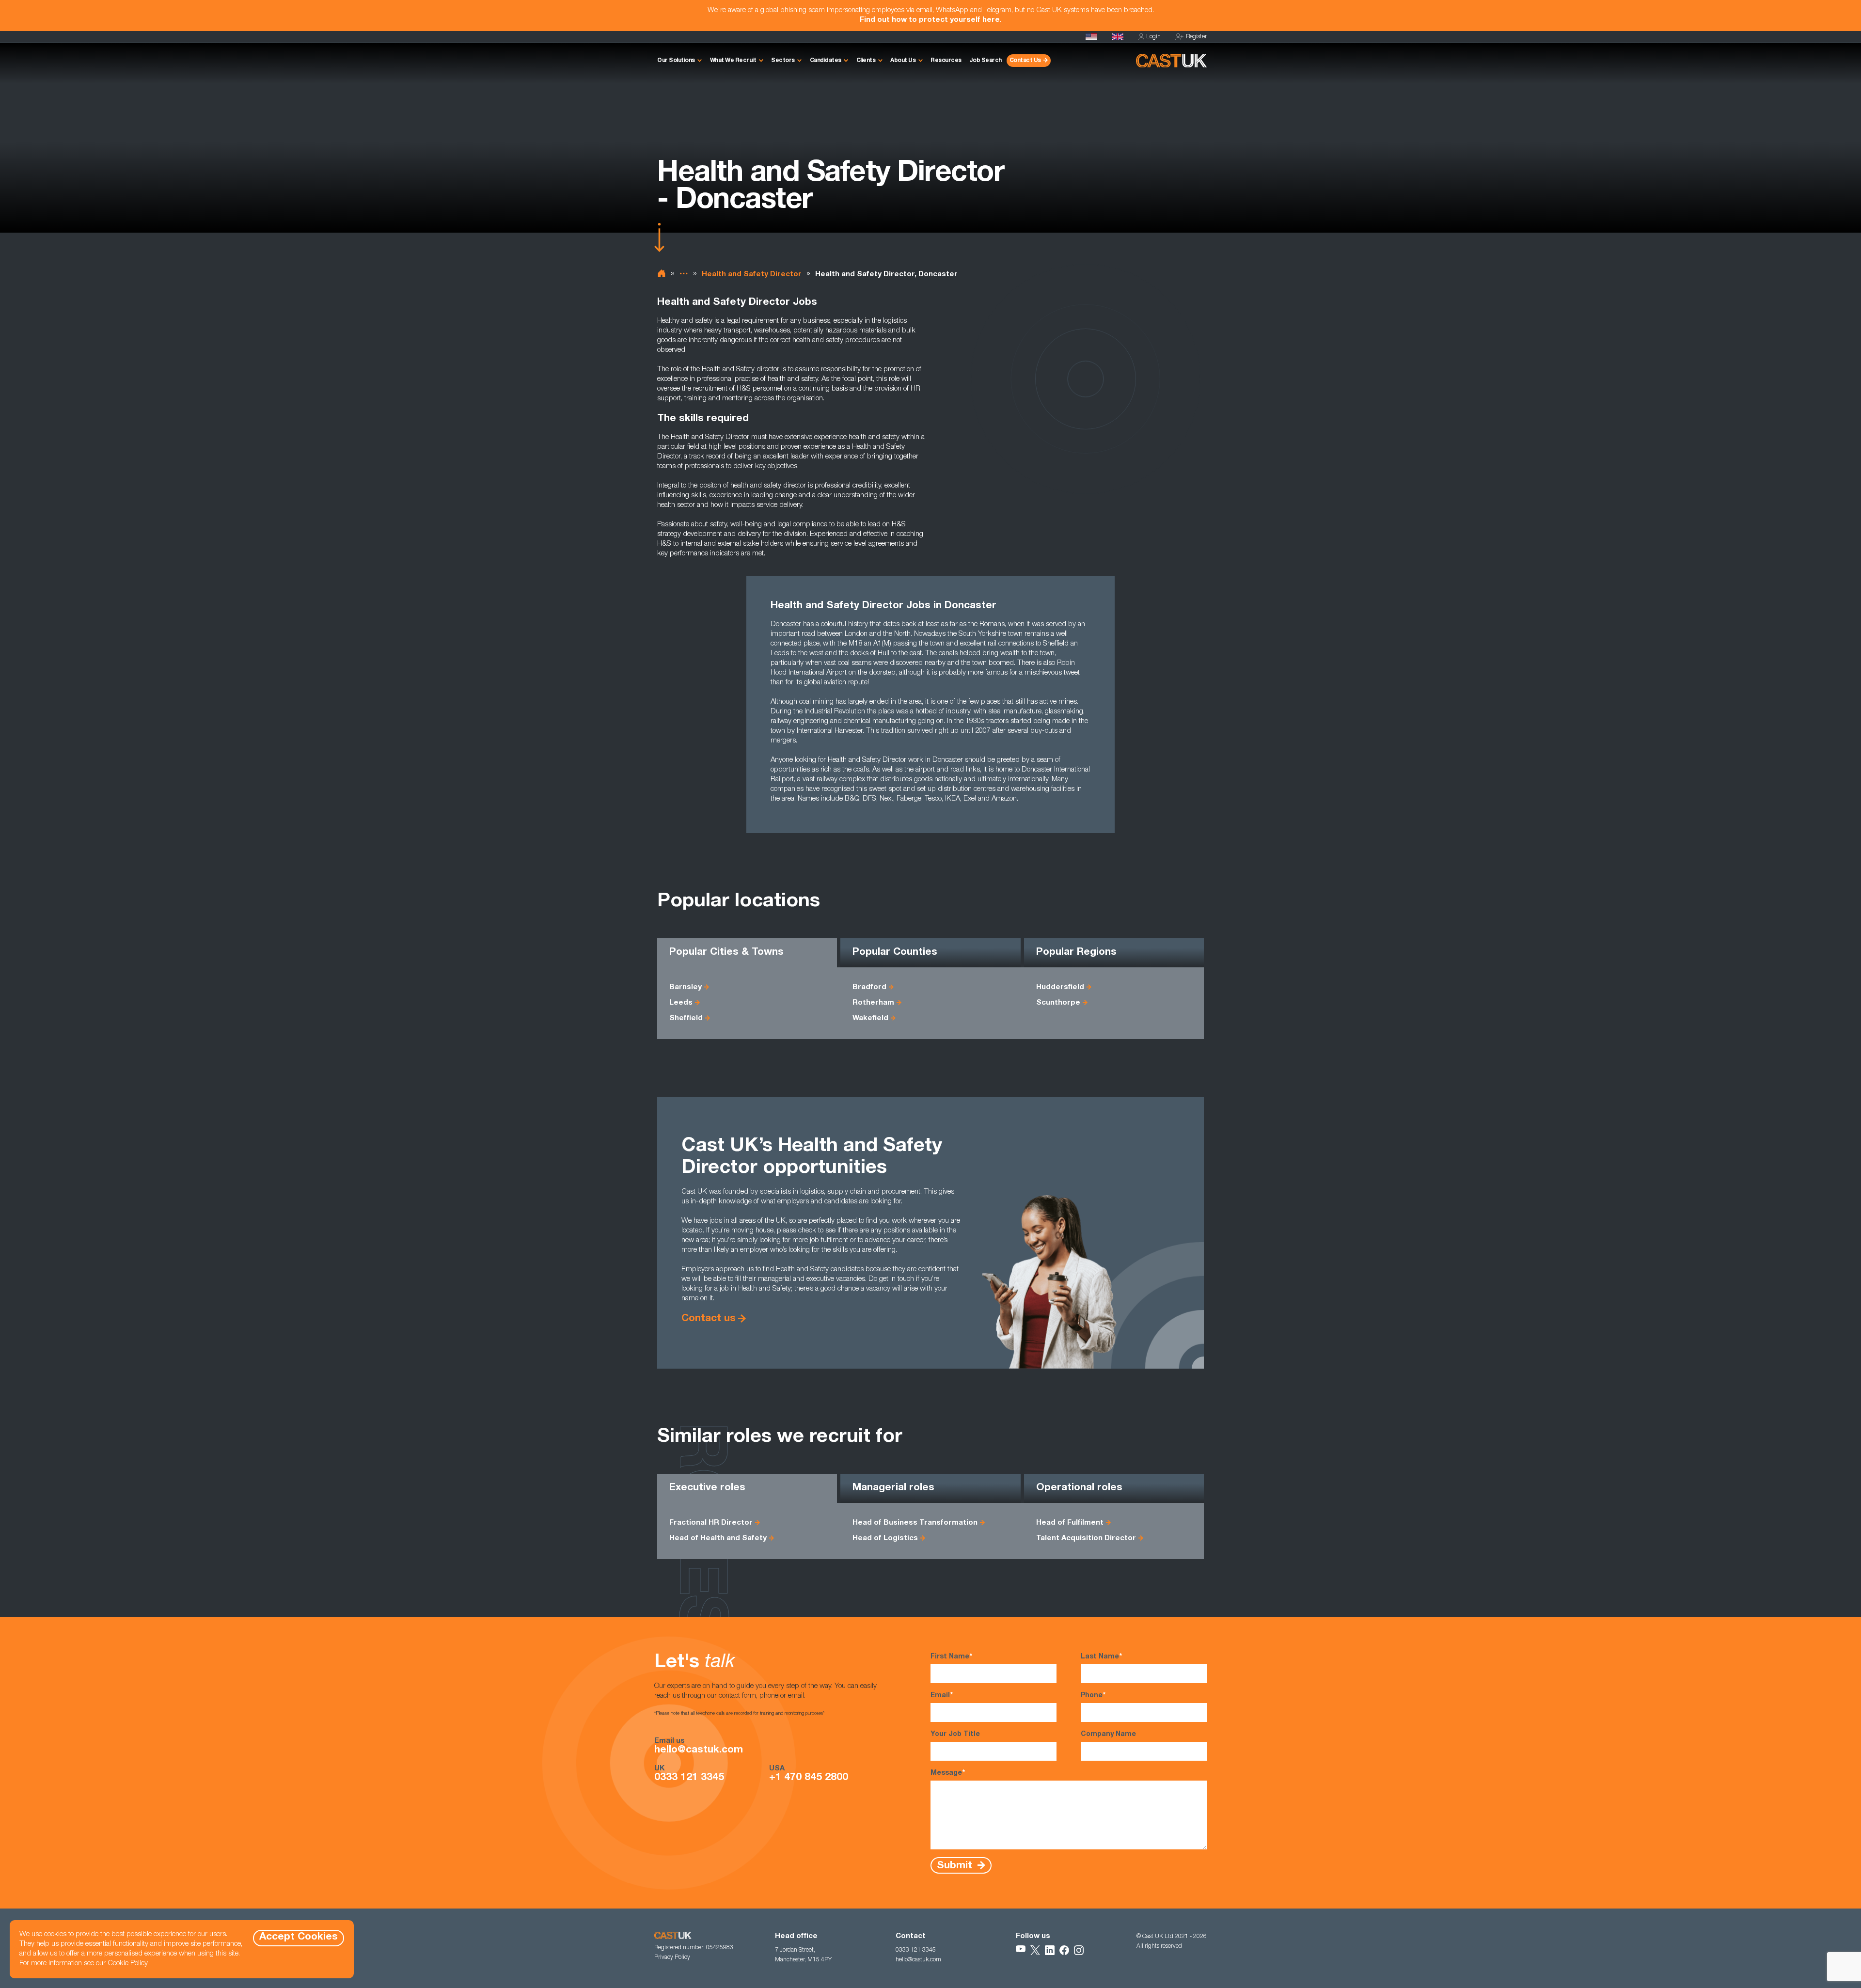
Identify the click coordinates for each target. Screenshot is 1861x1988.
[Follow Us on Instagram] (1079, 1950)
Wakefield (870, 1018)
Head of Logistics (885, 1538)
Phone (1093, 1696)
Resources (946, 61)
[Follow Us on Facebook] (1064, 1950)
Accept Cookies (299, 1937)
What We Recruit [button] (733, 61)
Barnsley (686, 987)
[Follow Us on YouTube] (1021, 1950)
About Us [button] (903, 61)
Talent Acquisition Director (1086, 1538)
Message (948, 1773)
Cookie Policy (128, 1964)
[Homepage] (1118, 37)
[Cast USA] (1091, 37)
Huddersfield (1060, 987)
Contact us (709, 1319)
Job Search (986, 61)
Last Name (1101, 1657)
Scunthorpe (1058, 1003)
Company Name (1108, 1735)
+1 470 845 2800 (809, 1778)
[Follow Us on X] (1035, 1950)
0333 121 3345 (689, 1778)
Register (1196, 37)
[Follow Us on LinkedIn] (1050, 1950)
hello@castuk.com (699, 1751)
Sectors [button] (783, 61)
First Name (951, 1657)
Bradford (869, 987)
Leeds (681, 1003)
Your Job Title (955, 1735)
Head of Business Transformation (915, 1523)
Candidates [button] (826, 61)
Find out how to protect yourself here (930, 20)
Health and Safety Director (752, 275)
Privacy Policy (672, 1957)
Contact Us (1025, 61)
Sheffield (686, 1018)
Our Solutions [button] (676, 61)
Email (942, 1696)
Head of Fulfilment (1070, 1523)
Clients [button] (866, 61)
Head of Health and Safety (718, 1538)
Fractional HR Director (711, 1523)
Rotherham (873, 1003)
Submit (956, 1866)
